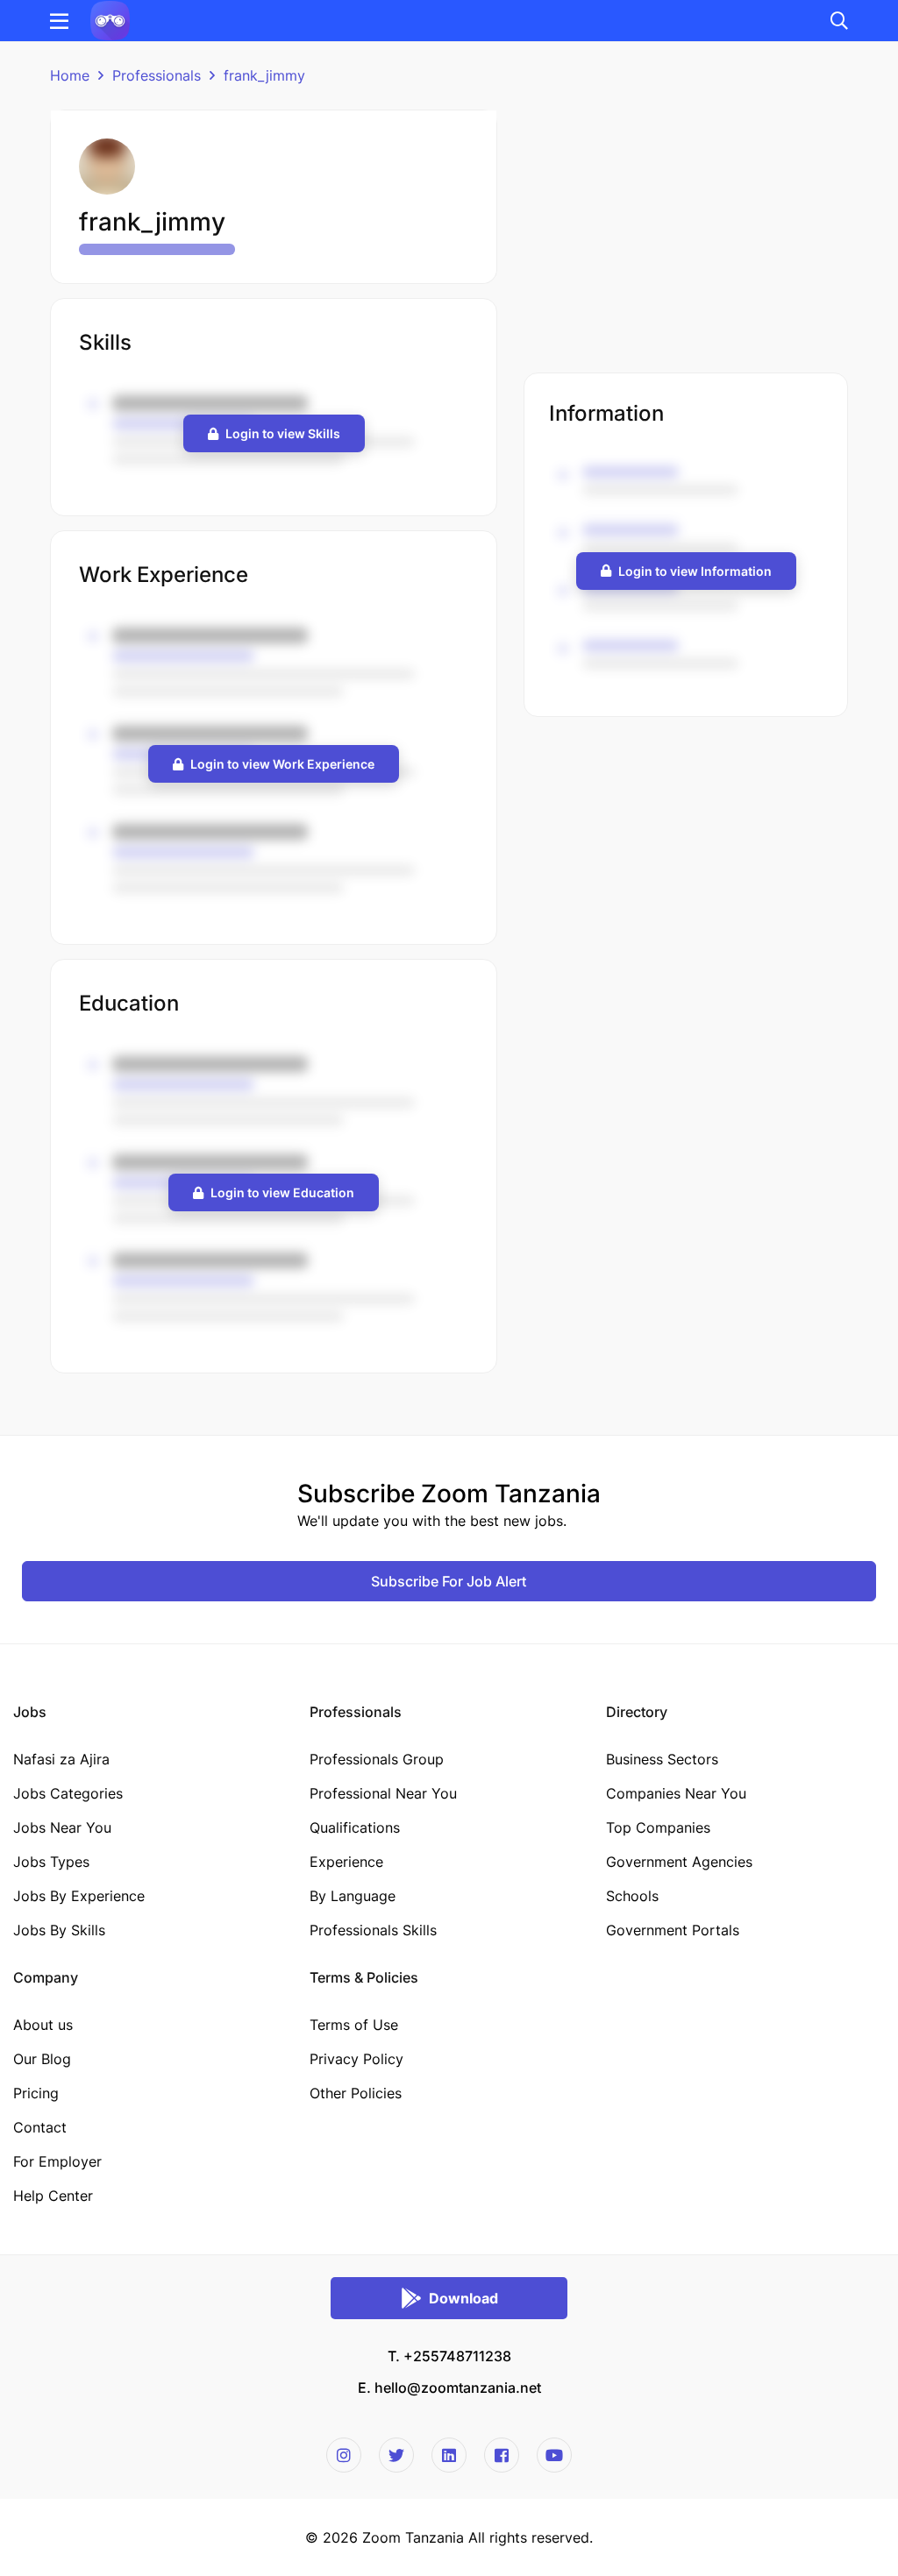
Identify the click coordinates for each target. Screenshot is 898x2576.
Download (463, 2298)
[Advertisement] (686, 232)
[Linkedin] (449, 2455)
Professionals (157, 75)
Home (70, 75)
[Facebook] (502, 2455)
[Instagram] (344, 2455)
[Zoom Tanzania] (110, 19)
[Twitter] (396, 2455)
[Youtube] (554, 2455)
